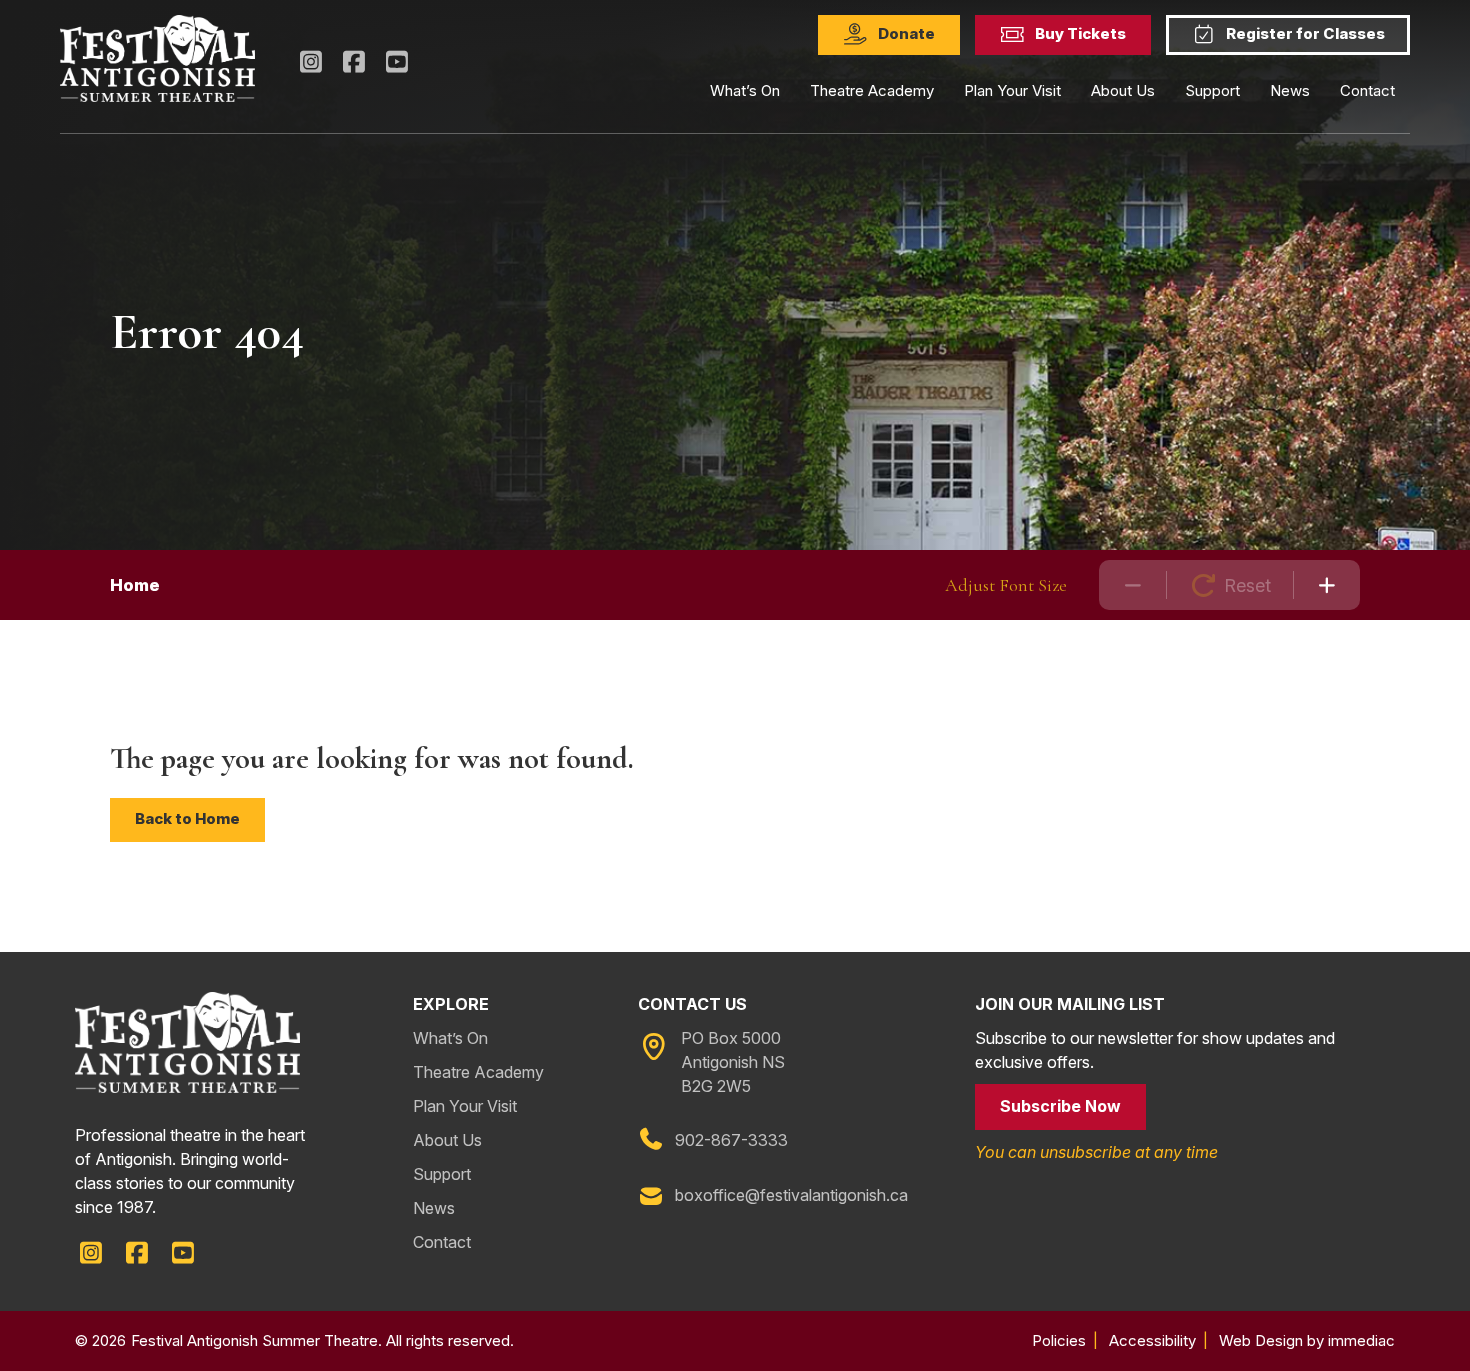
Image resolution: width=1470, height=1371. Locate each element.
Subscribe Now (1060, 1106)
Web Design (1261, 1340)
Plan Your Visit (1012, 90)
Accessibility (1152, 1340)
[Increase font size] (1327, 585)
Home (135, 585)
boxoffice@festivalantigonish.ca (791, 1195)
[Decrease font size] (1132, 585)
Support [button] (1212, 90)
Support (442, 1174)
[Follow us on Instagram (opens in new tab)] (310, 62)
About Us (447, 1140)
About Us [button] (1123, 90)
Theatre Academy (872, 90)
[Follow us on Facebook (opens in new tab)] (353, 62)
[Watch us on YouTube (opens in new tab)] (397, 62)
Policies (1059, 1340)
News (1290, 90)
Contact (1367, 90)
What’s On (450, 1038)
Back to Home (187, 818)
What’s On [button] (745, 90)
